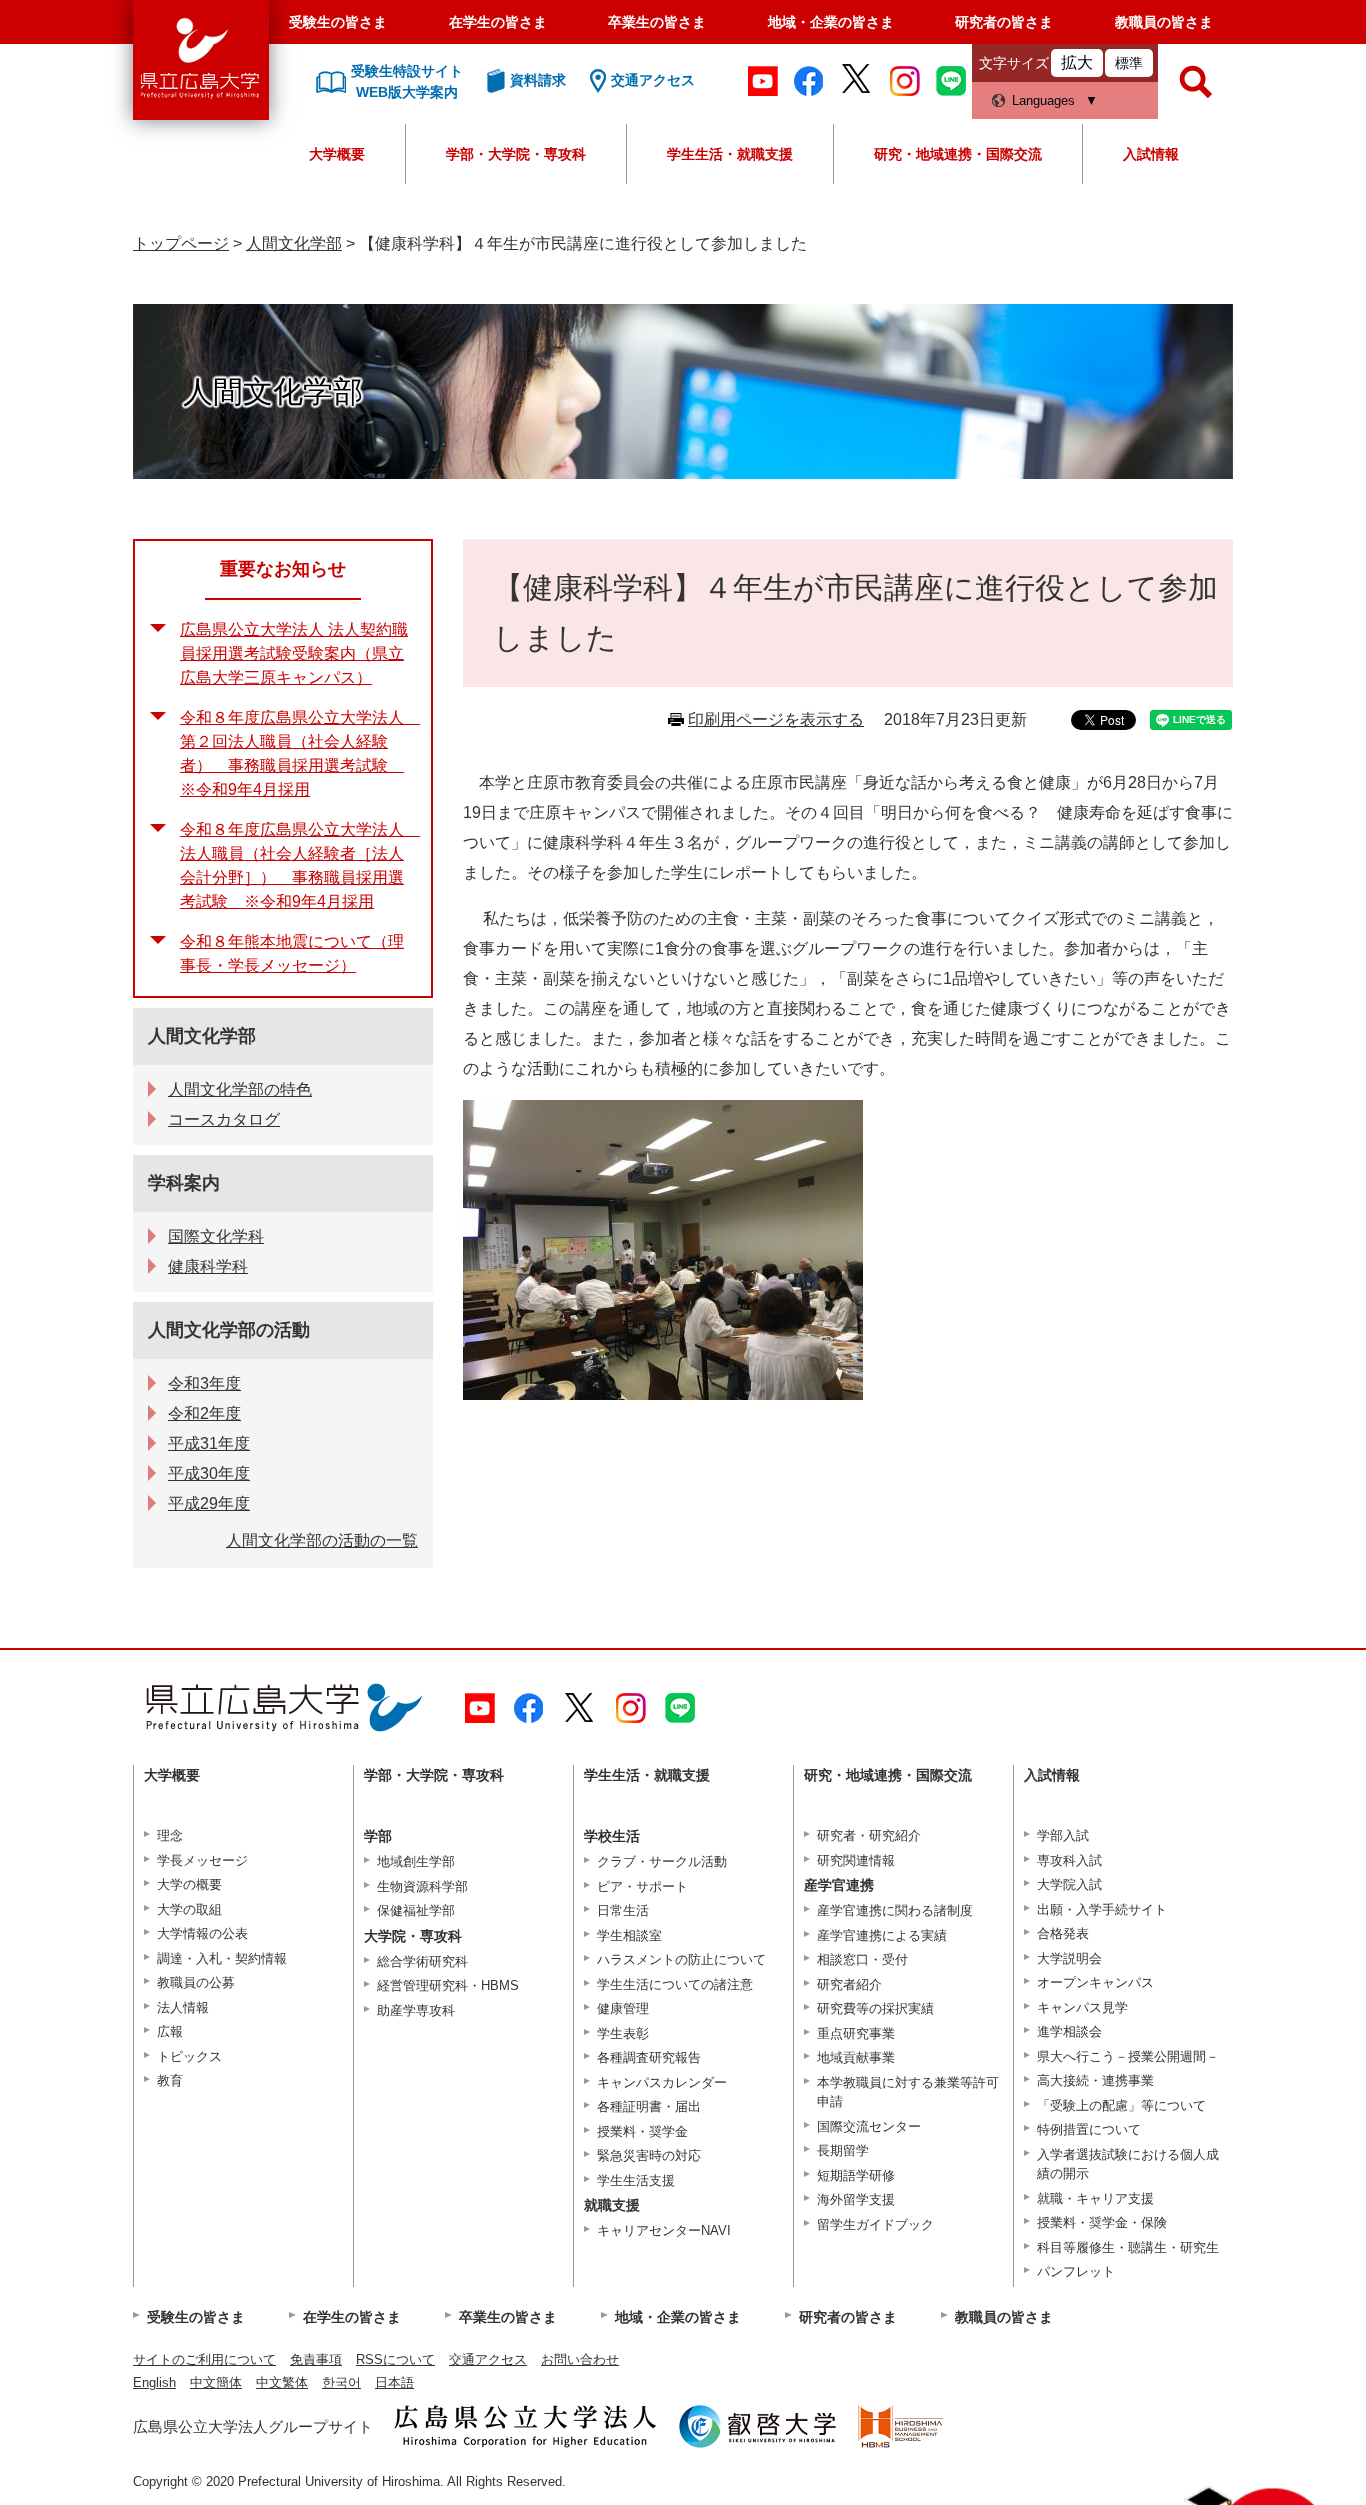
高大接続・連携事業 (1095, 2080)
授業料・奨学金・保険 (1102, 2222)
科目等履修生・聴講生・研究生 (1128, 2247)
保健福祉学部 (416, 1910)
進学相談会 (1069, 2031)
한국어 (341, 2382)
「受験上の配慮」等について (1121, 2105)
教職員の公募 (196, 1982)
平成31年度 (209, 1443)
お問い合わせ (580, 2359)
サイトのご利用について (204, 2359)
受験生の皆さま (338, 22)
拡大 (1077, 62)
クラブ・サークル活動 (662, 1861)
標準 (1129, 63)
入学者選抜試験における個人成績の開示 (1128, 2164)
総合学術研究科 (422, 1961)
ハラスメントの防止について (681, 1959)
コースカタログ (224, 1119)
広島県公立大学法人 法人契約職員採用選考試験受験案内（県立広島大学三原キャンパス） (294, 653)
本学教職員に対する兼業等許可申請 (908, 2092)
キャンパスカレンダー (662, 2082)
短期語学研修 (856, 2175)
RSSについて (395, 2359)
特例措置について (1089, 2129)
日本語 (394, 2382)
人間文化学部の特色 (240, 1089)
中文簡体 (216, 2382)
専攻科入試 (1069, 1860)
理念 (170, 1835)
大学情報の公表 (202, 1933)
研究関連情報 (856, 1860)
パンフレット (1076, 2271)
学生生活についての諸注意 (675, 1984)
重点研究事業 (856, 2033)
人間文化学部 (294, 243)
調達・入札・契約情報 (222, 1958)
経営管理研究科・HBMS (448, 1985)
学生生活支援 (636, 2180)
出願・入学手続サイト (1102, 1909)
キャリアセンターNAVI (664, 2230)
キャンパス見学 (1082, 2007)
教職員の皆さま (1164, 22)
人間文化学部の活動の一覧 (322, 1540)
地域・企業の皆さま (831, 22)
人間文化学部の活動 (229, 1330)
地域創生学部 (416, 1861)
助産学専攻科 (416, 2010)
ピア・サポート (642, 1886)
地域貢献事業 (856, 2057)
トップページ (181, 243)
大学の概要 (189, 1884)
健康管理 (623, 2008)
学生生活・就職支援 (730, 154)
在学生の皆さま (498, 22)
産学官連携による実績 (882, 1935)
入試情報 (1151, 154)
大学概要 (337, 154)
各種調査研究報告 (649, 2057)
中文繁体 (282, 2382)
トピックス (189, 2056)
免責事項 (316, 2359)
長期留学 (843, 2150)
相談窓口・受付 (862, 1959)
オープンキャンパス (1095, 1982)
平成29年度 (209, 1503)
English (154, 2382)
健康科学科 (208, 1266)
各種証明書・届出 (649, 2106)
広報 (170, 2031)
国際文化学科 (216, 1236)
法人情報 (183, 2007)
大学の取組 (189, 1909)
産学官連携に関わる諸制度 (895, 1910)
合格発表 (1063, 1933)
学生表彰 (623, 2033)
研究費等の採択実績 (875, 2008)
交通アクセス (488, 2359)
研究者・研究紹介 (869, 1835)
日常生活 (623, 1910)
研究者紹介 (849, 1984)
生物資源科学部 (422, 1886)
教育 (170, 2080)
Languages (1043, 100)
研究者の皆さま (1004, 22)
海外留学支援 (856, 2199)
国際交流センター (869, 2126)
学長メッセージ (202, 1860)
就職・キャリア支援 (1095, 2198)
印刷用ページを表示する (776, 719)
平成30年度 (209, 1473)
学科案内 (184, 1183)
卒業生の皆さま (657, 22)
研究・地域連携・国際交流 (958, 154)
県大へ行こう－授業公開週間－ (1128, 2056)
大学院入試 (1069, 1884)
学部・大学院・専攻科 (516, 154)
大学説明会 (1069, 1958)
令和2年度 (204, 1413)
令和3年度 (204, 1383)
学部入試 (1063, 1835)
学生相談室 (629, 1935)
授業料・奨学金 (642, 2131)
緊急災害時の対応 (649, 2155)
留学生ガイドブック (875, 2224)
